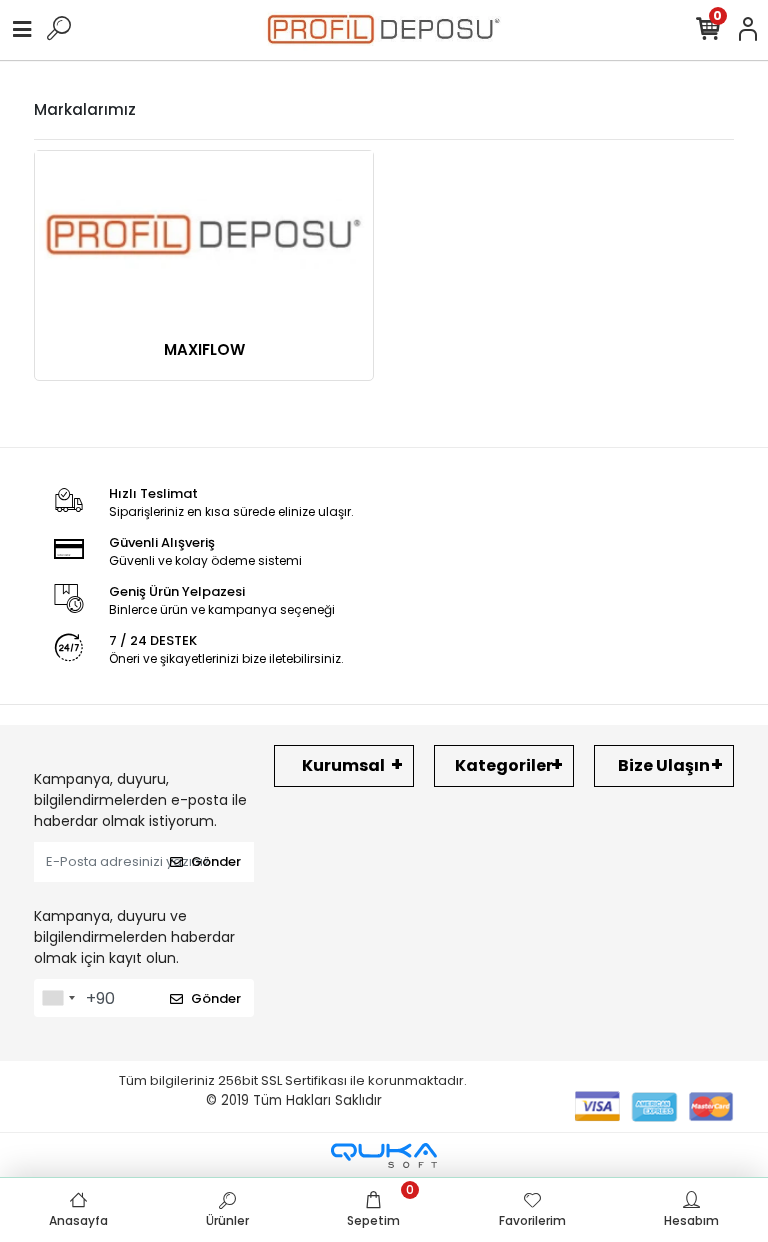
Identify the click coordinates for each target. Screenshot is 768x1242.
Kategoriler (504, 765)
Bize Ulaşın (664, 765)
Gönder (216, 861)
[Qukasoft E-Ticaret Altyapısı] (384, 1155)
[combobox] (58, 998)
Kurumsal (343, 765)
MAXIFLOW (204, 349)
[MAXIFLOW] (204, 235)
